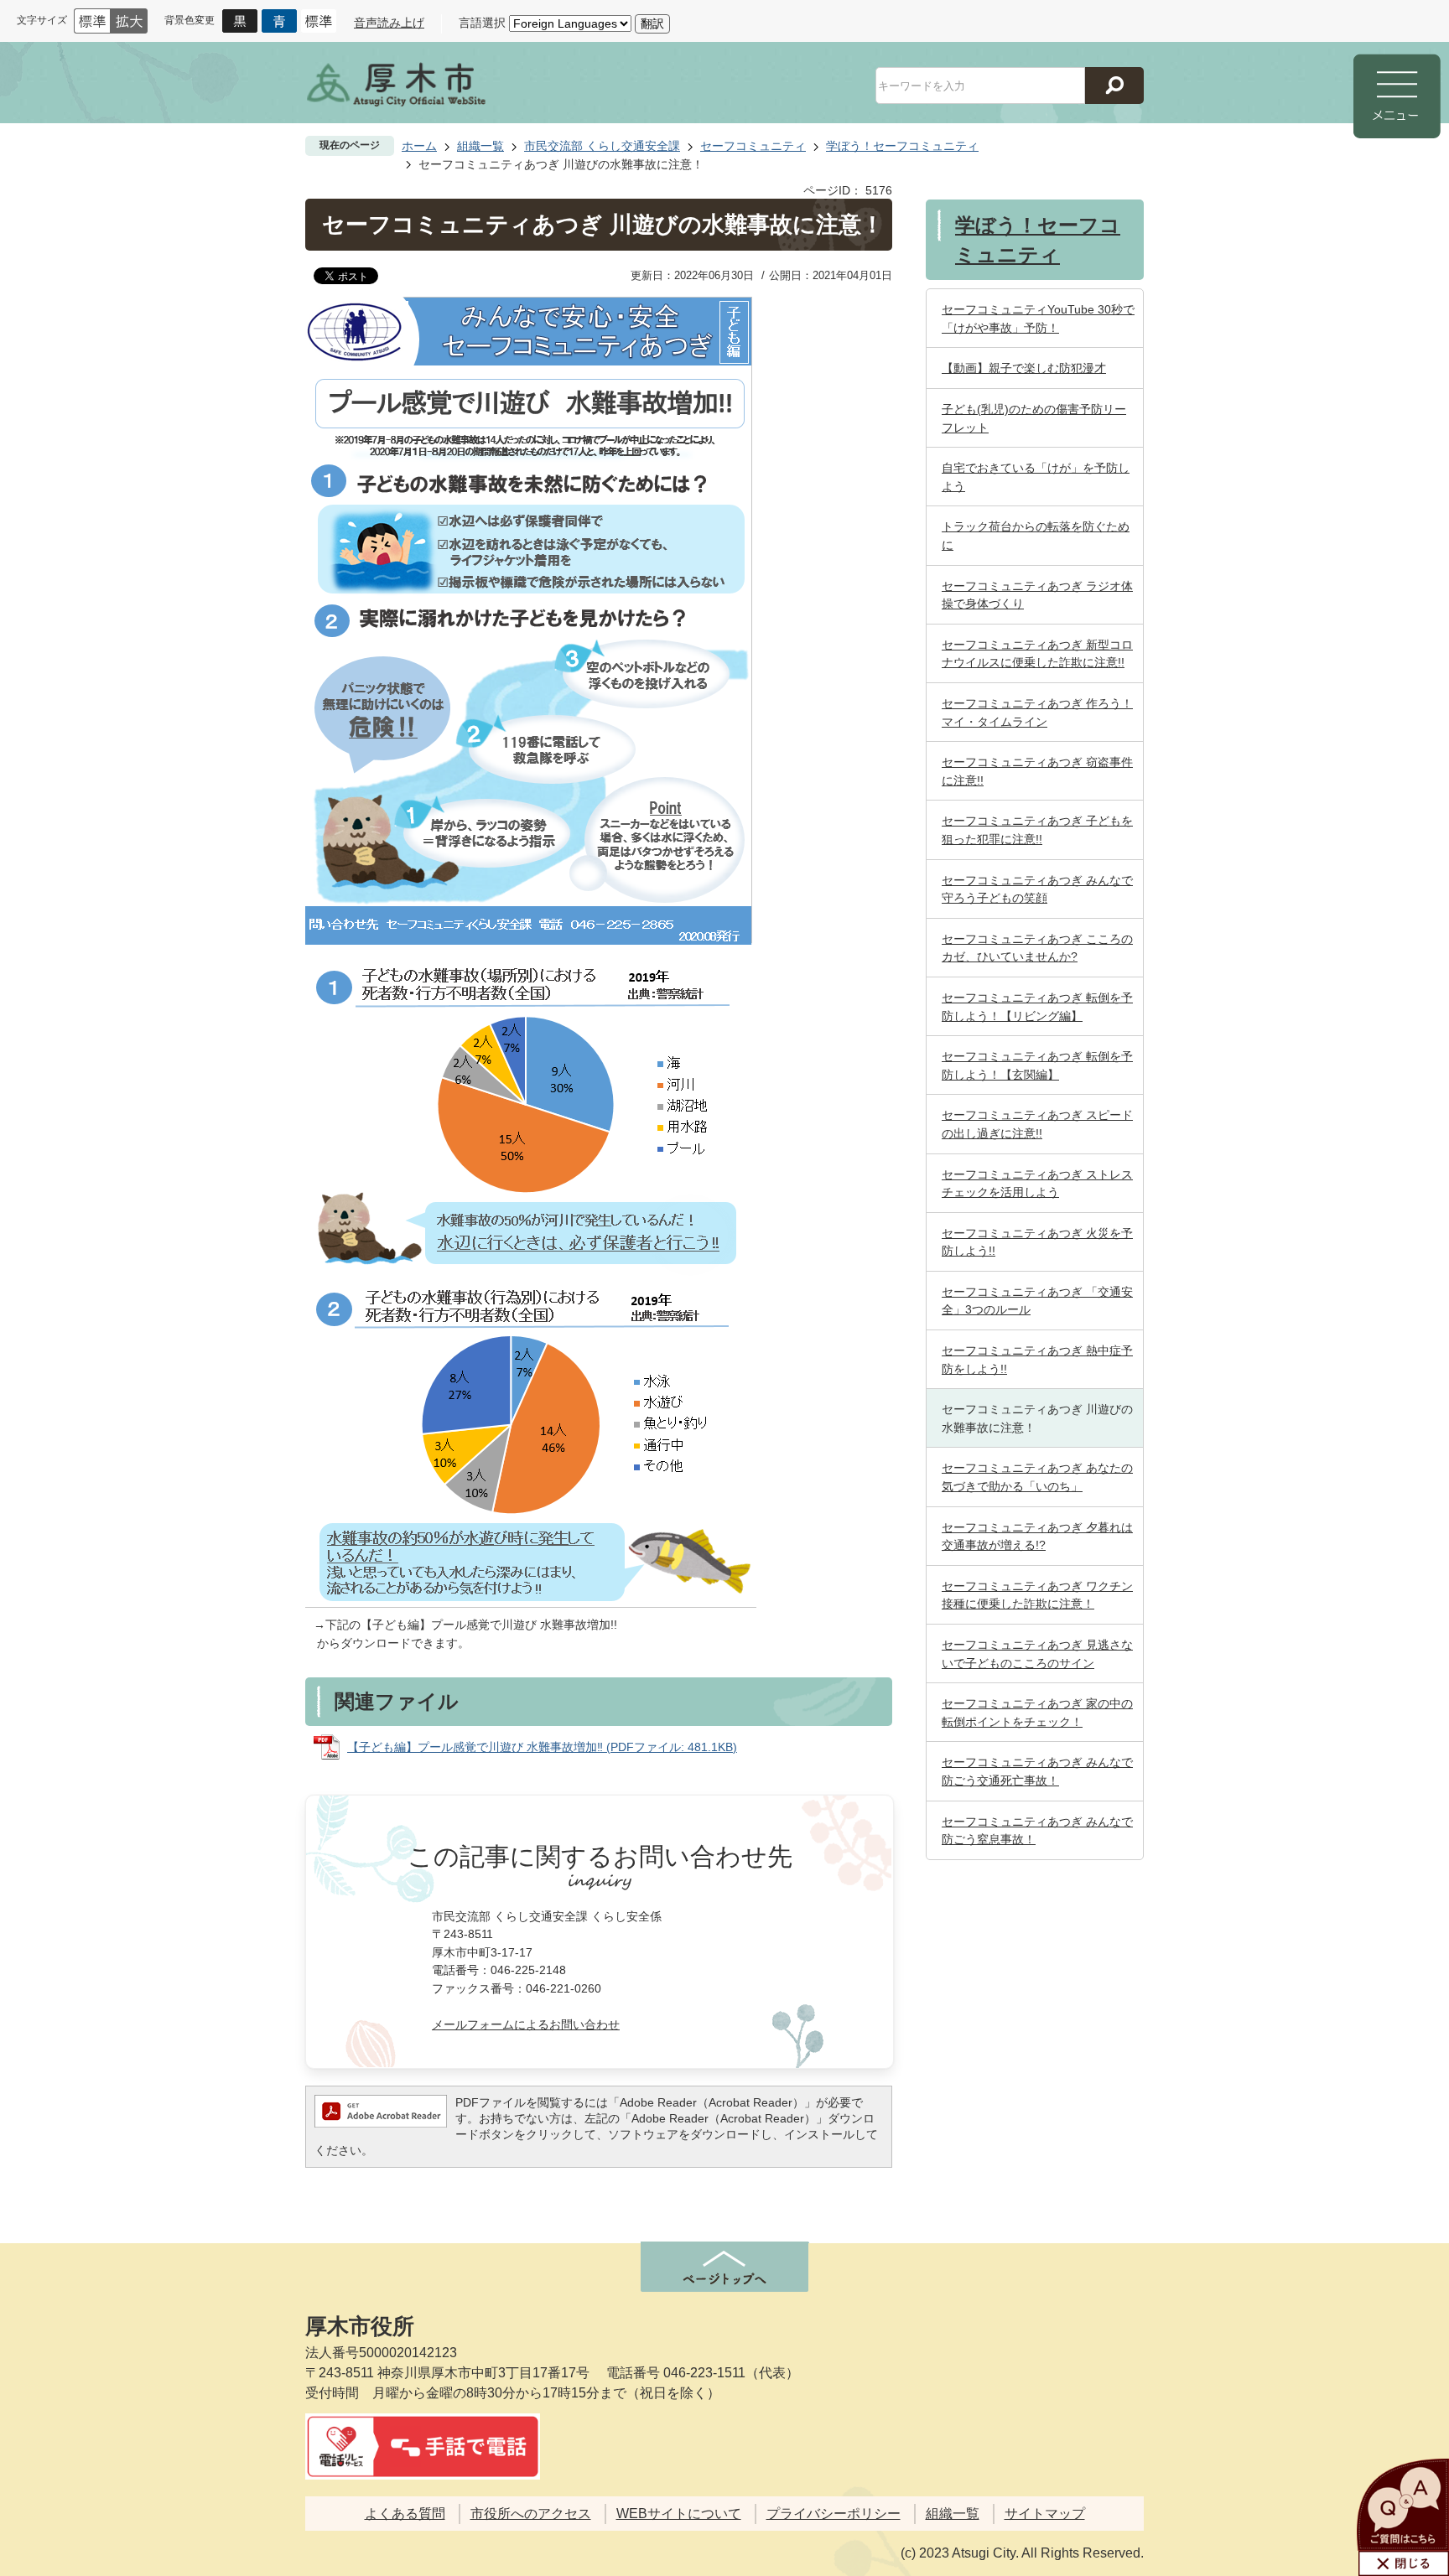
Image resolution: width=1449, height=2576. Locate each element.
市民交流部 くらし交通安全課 (602, 146)
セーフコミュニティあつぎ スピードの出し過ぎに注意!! (1037, 1124)
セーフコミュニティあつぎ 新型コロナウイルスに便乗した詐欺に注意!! (1037, 654)
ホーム (419, 146)
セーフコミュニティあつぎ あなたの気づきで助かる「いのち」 (1037, 1477)
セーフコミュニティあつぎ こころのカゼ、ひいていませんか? (1037, 948)
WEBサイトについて (679, 2514)
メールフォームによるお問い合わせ (526, 2024)
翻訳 (652, 23)
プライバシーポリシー (834, 2514)
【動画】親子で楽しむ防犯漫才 (1024, 368)
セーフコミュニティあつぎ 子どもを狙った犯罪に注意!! (1037, 830)
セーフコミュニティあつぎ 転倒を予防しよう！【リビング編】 (1037, 1007)
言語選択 (482, 23)
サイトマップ (1045, 2514)
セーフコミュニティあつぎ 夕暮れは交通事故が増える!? (1037, 1537)
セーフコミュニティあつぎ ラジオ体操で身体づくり (1037, 595)
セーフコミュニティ (753, 146)
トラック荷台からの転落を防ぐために (1036, 536)
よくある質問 (405, 2514)
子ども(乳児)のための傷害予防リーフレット (1034, 418)
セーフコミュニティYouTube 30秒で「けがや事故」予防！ (1038, 319)
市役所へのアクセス (531, 2514)
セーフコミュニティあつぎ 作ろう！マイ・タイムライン (1037, 713)
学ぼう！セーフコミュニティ (902, 146)
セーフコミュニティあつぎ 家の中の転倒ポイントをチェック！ (1037, 1713)
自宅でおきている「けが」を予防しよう (1036, 477)
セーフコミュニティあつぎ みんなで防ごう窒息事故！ (1037, 1831)
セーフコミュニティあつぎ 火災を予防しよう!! (1037, 1242)
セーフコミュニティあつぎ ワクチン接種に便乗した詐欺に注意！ (1037, 1595)
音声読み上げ (389, 23)
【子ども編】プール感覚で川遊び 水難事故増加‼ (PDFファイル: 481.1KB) (542, 1747)
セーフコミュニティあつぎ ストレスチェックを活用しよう (1037, 1184)
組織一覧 (480, 146)
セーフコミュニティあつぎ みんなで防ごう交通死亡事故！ (1037, 1771)
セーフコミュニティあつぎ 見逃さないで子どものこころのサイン (1037, 1654)
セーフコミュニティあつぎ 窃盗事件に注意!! (1037, 771)
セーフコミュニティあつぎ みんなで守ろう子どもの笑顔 (1037, 889)
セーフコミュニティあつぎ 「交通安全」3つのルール (1037, 1301)
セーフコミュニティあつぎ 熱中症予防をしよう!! (1037, 1360)
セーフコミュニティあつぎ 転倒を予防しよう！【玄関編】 (1037, 1065)
